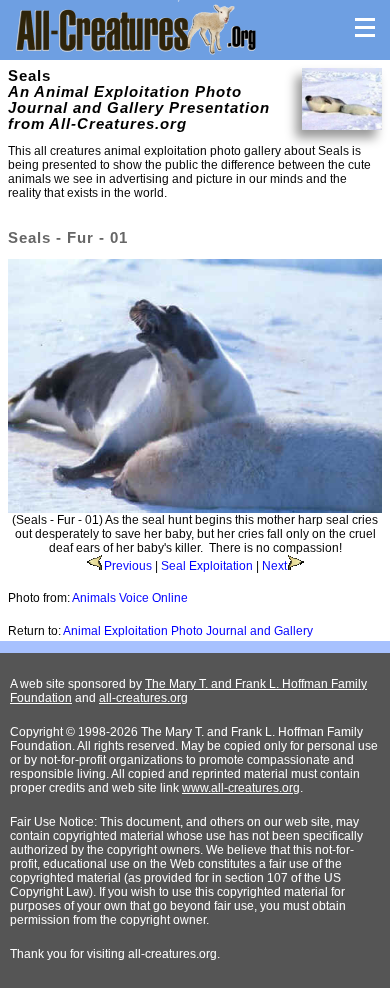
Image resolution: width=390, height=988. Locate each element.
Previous (128, 566)
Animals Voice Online (130, 598)
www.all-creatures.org (241, 788)
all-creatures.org (143, 698)
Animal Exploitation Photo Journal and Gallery (188, 631)
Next (274, 566)
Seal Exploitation (207, 566)
